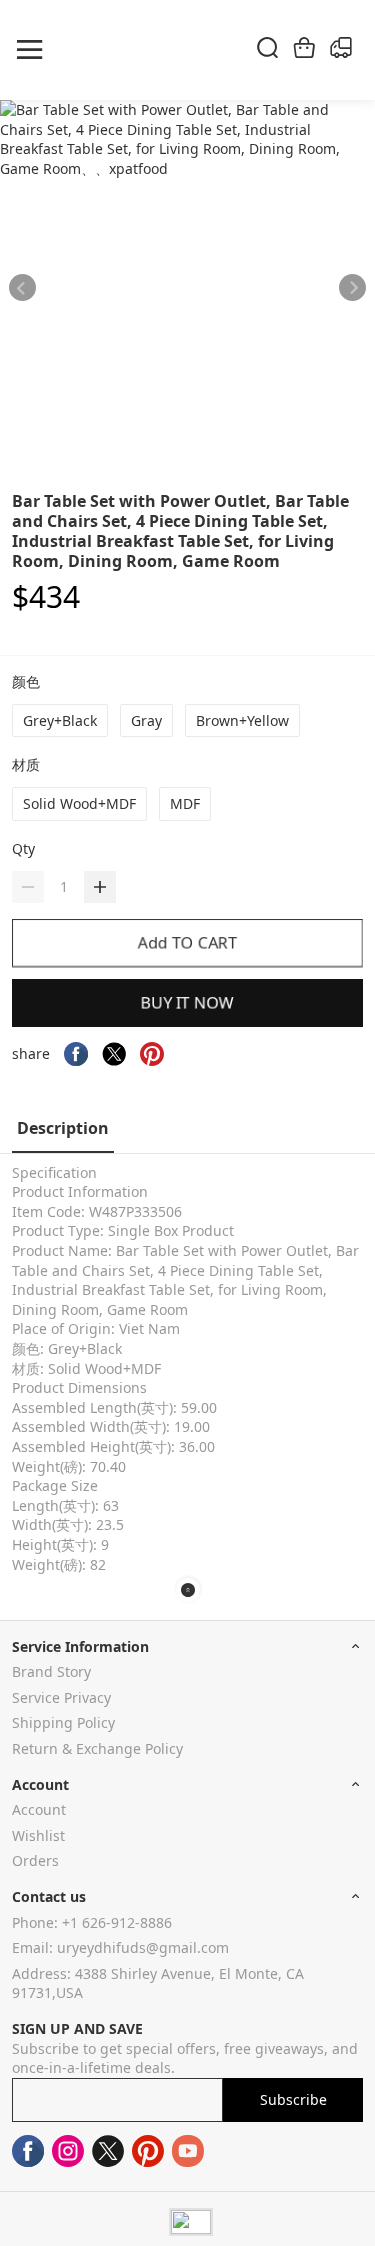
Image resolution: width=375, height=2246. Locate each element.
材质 (28, 764)
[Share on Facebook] (76, 1054)
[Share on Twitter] (114, 1054)
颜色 (28, 681)
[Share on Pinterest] (152, 1054)
